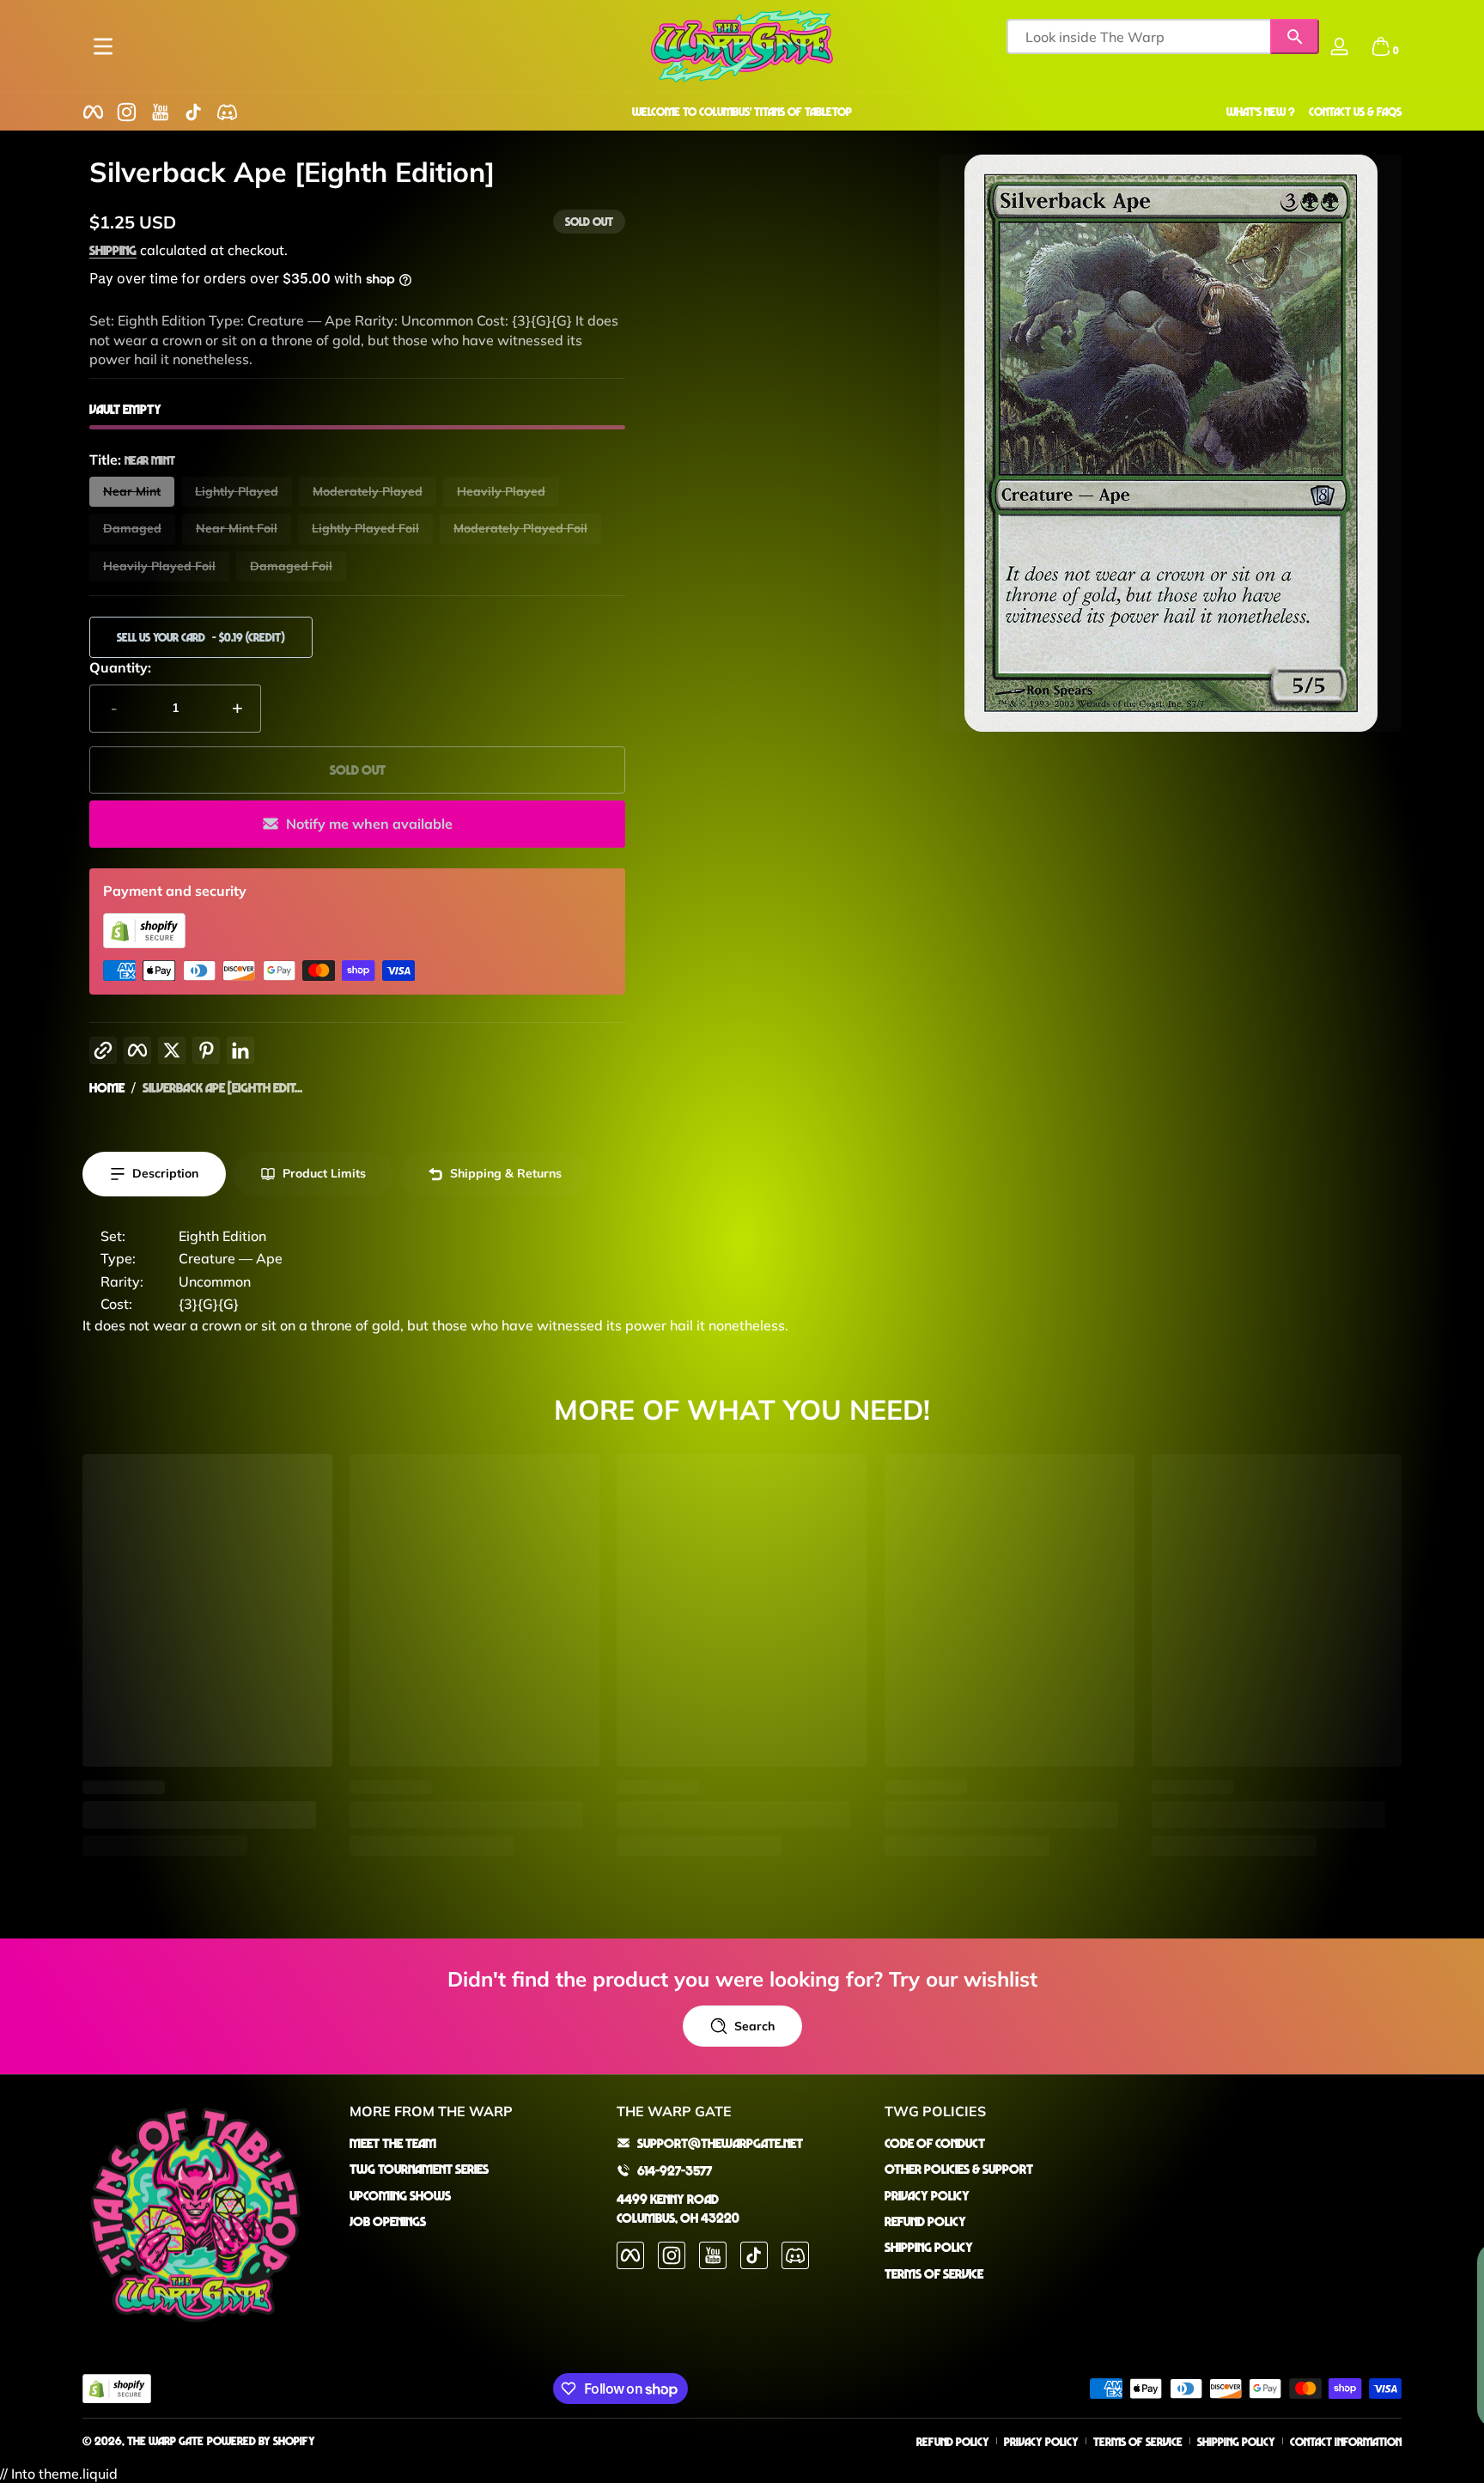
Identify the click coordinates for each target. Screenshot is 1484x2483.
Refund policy (953, 2441)
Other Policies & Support (959, 2169)
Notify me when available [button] (369, 824)
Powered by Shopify (261, 2440)
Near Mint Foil (237, 528)
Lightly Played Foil (365, 528)
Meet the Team (393, 2143)
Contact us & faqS (1355, 111)
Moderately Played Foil (520, 528)
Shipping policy (1236, 2441)
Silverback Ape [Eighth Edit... (222, 1087)
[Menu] (103, 46)
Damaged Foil (291, 566)
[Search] (1295, 37)
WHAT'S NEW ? (1261, 111)
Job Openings (388, 2221)
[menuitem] (474, 2143)
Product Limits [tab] (324, 1173)
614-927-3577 (675, 2170)
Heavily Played (501, 491)
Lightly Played (237, 491)
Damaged (132, 528)
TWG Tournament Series (419, 2169)
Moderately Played (368, 491)
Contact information (1346, 2441)
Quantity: (120, 667)
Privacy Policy (927, 2195)
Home (107, 1087)
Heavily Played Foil (159, 566)
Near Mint (132, 491)
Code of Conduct (935, 2143)
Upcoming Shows (400, 2195)
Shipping (113, 250)
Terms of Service (934, 2273)
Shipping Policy (929, 2247)
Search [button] (754, 2026)
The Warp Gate (165, 2440)
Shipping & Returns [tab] (506, 1173)
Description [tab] (165, 1173)
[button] (1381, 46)
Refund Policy (925, 2221)
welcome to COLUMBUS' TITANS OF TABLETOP (742, 111)
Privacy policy (1041, 2441)
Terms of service (1138, 2441)
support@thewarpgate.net (720, 2143)
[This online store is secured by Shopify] (144, 943)
